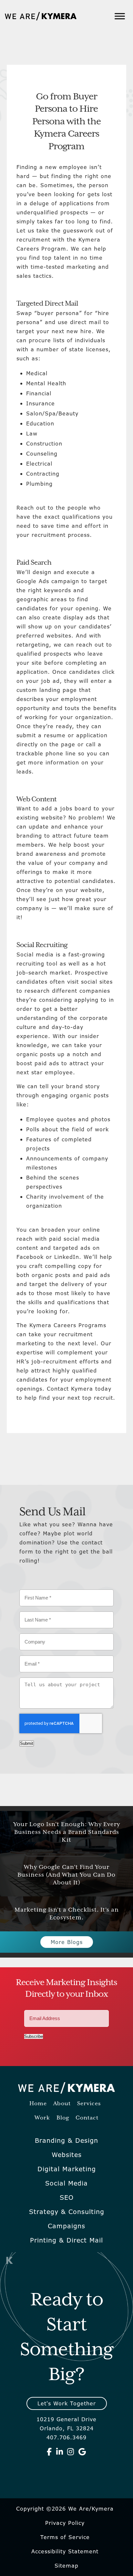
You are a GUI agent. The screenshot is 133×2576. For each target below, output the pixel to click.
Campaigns (66, 2226)
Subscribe (34, 2036)
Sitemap (66, 2566)
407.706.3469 (66, 2437)
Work (42, 2118)
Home (38, 2104)
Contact (87, 2118)
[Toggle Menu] (120, 16)
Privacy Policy (65, 2523)
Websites (67, 2155)
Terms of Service (65, 2537)
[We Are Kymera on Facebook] (49, 2452)
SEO (67, 2198)
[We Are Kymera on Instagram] (71, 2452)
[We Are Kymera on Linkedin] (60, 2452)
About (62, 2104)
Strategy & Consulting (67, 2212)
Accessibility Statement (65, 2551)
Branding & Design (66, 2141)
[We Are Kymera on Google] (82, 2452)
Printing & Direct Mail (66, 2240)
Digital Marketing (67, 2169)
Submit (27, 1743)
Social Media (66, 2183)
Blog (63, 2118)
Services (89, 2104)
